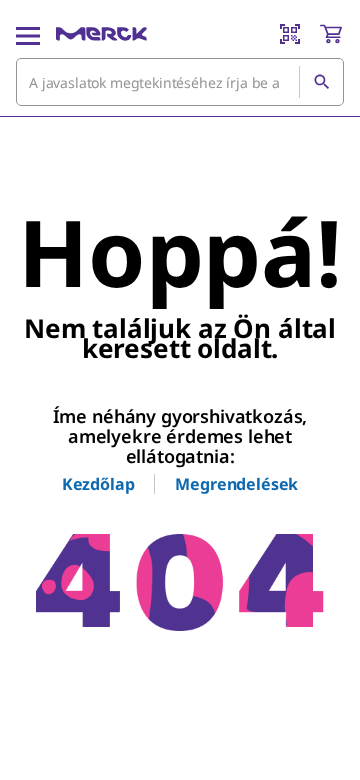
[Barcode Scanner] (290, 34)
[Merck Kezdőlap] (101, 34)
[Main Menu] (28, 34)
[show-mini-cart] (331, 34)
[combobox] (180, 82)
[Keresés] (321, 82)
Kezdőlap (98, 484)
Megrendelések (236, 484)
